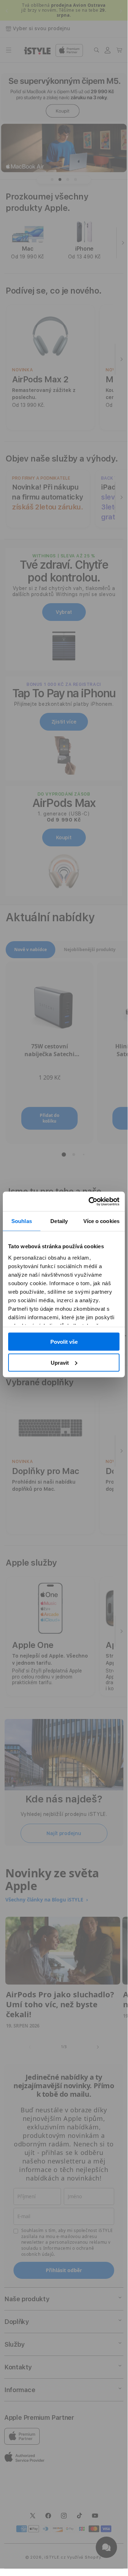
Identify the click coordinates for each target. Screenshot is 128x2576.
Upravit (60, 1362)
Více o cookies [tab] (101, 1221)
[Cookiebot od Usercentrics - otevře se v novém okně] (90, 1201)
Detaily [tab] (59, 1221)
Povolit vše (64, 1342)
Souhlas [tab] (22, 1221)
